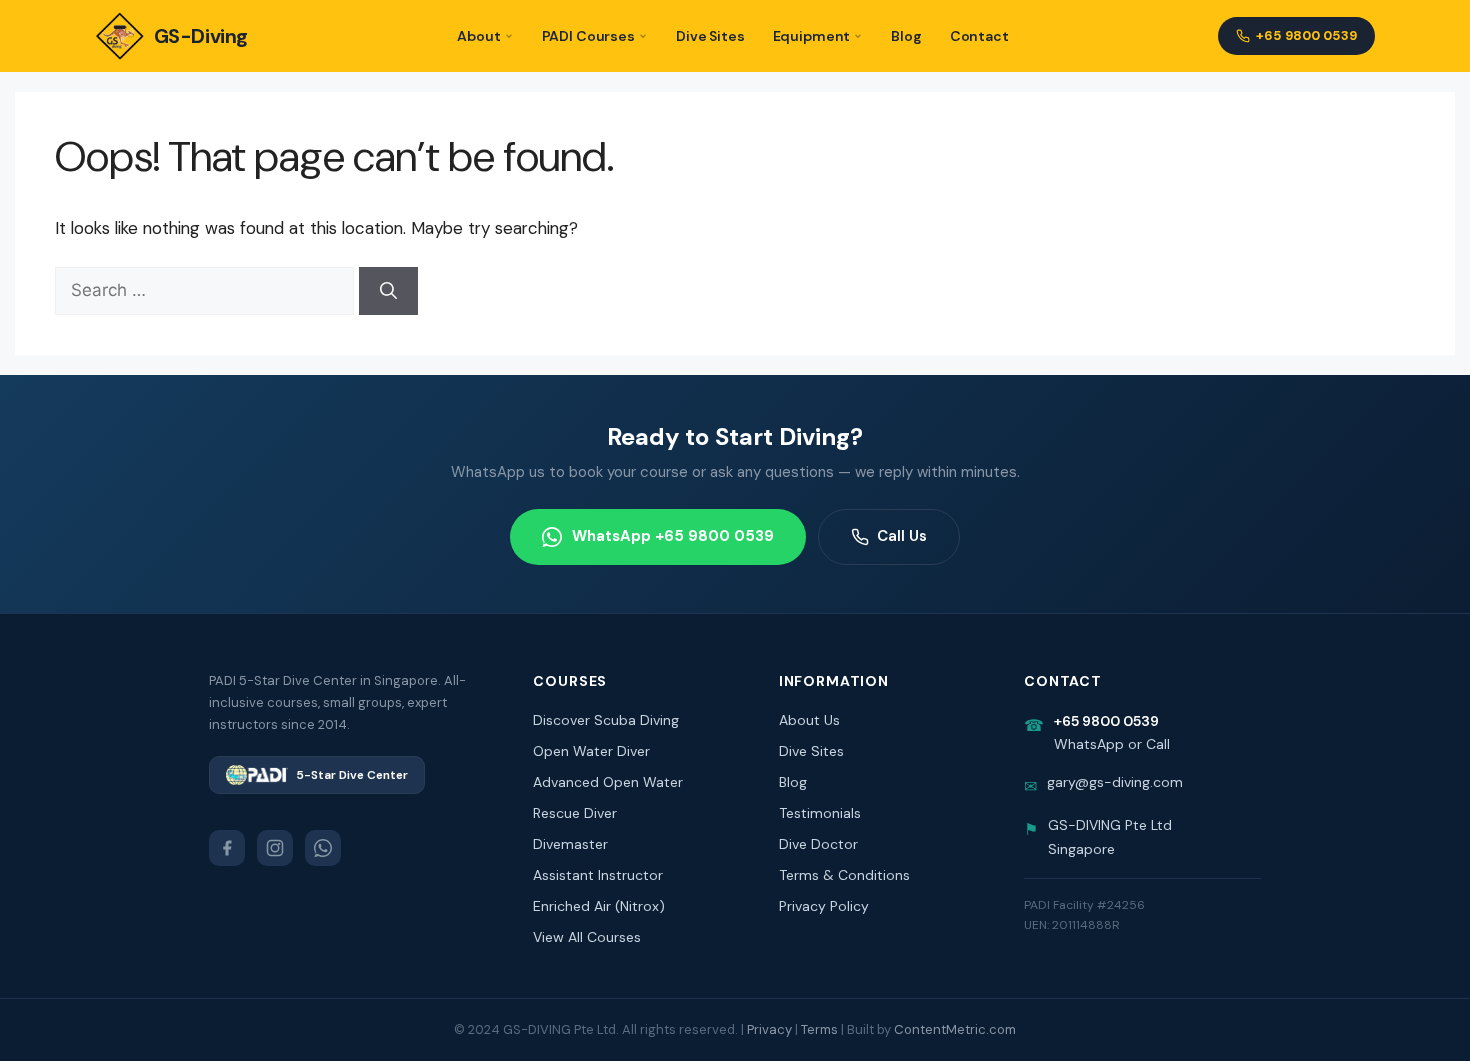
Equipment (812, 36)
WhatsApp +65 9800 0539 (673, 536)
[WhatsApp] (323, 848)
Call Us (902, 536)
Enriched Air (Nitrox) (599, 906)
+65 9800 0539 (1306, 35)
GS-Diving (201, 36)
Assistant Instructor (598, 875)
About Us (809, 720)
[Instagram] (275, 848)
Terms (819, 1029)
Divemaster (570, 844)
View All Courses (587, 937)
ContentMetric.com (955, 1029)
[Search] (388, 291)
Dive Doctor (818, 844)
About (478, 36)
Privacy (769, 1029)
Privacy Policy (824, 906)
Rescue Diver (575, 813)
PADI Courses (588, 36)
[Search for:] (207, 290)
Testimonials (820, 813)
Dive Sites (710, 36)
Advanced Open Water (608, 782)
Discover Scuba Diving (606, 720)
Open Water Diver (591, 751)
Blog (906, 36)
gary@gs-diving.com (1115, 782)
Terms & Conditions (844, 875)
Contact (979, 36)
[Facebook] (227, 848)
